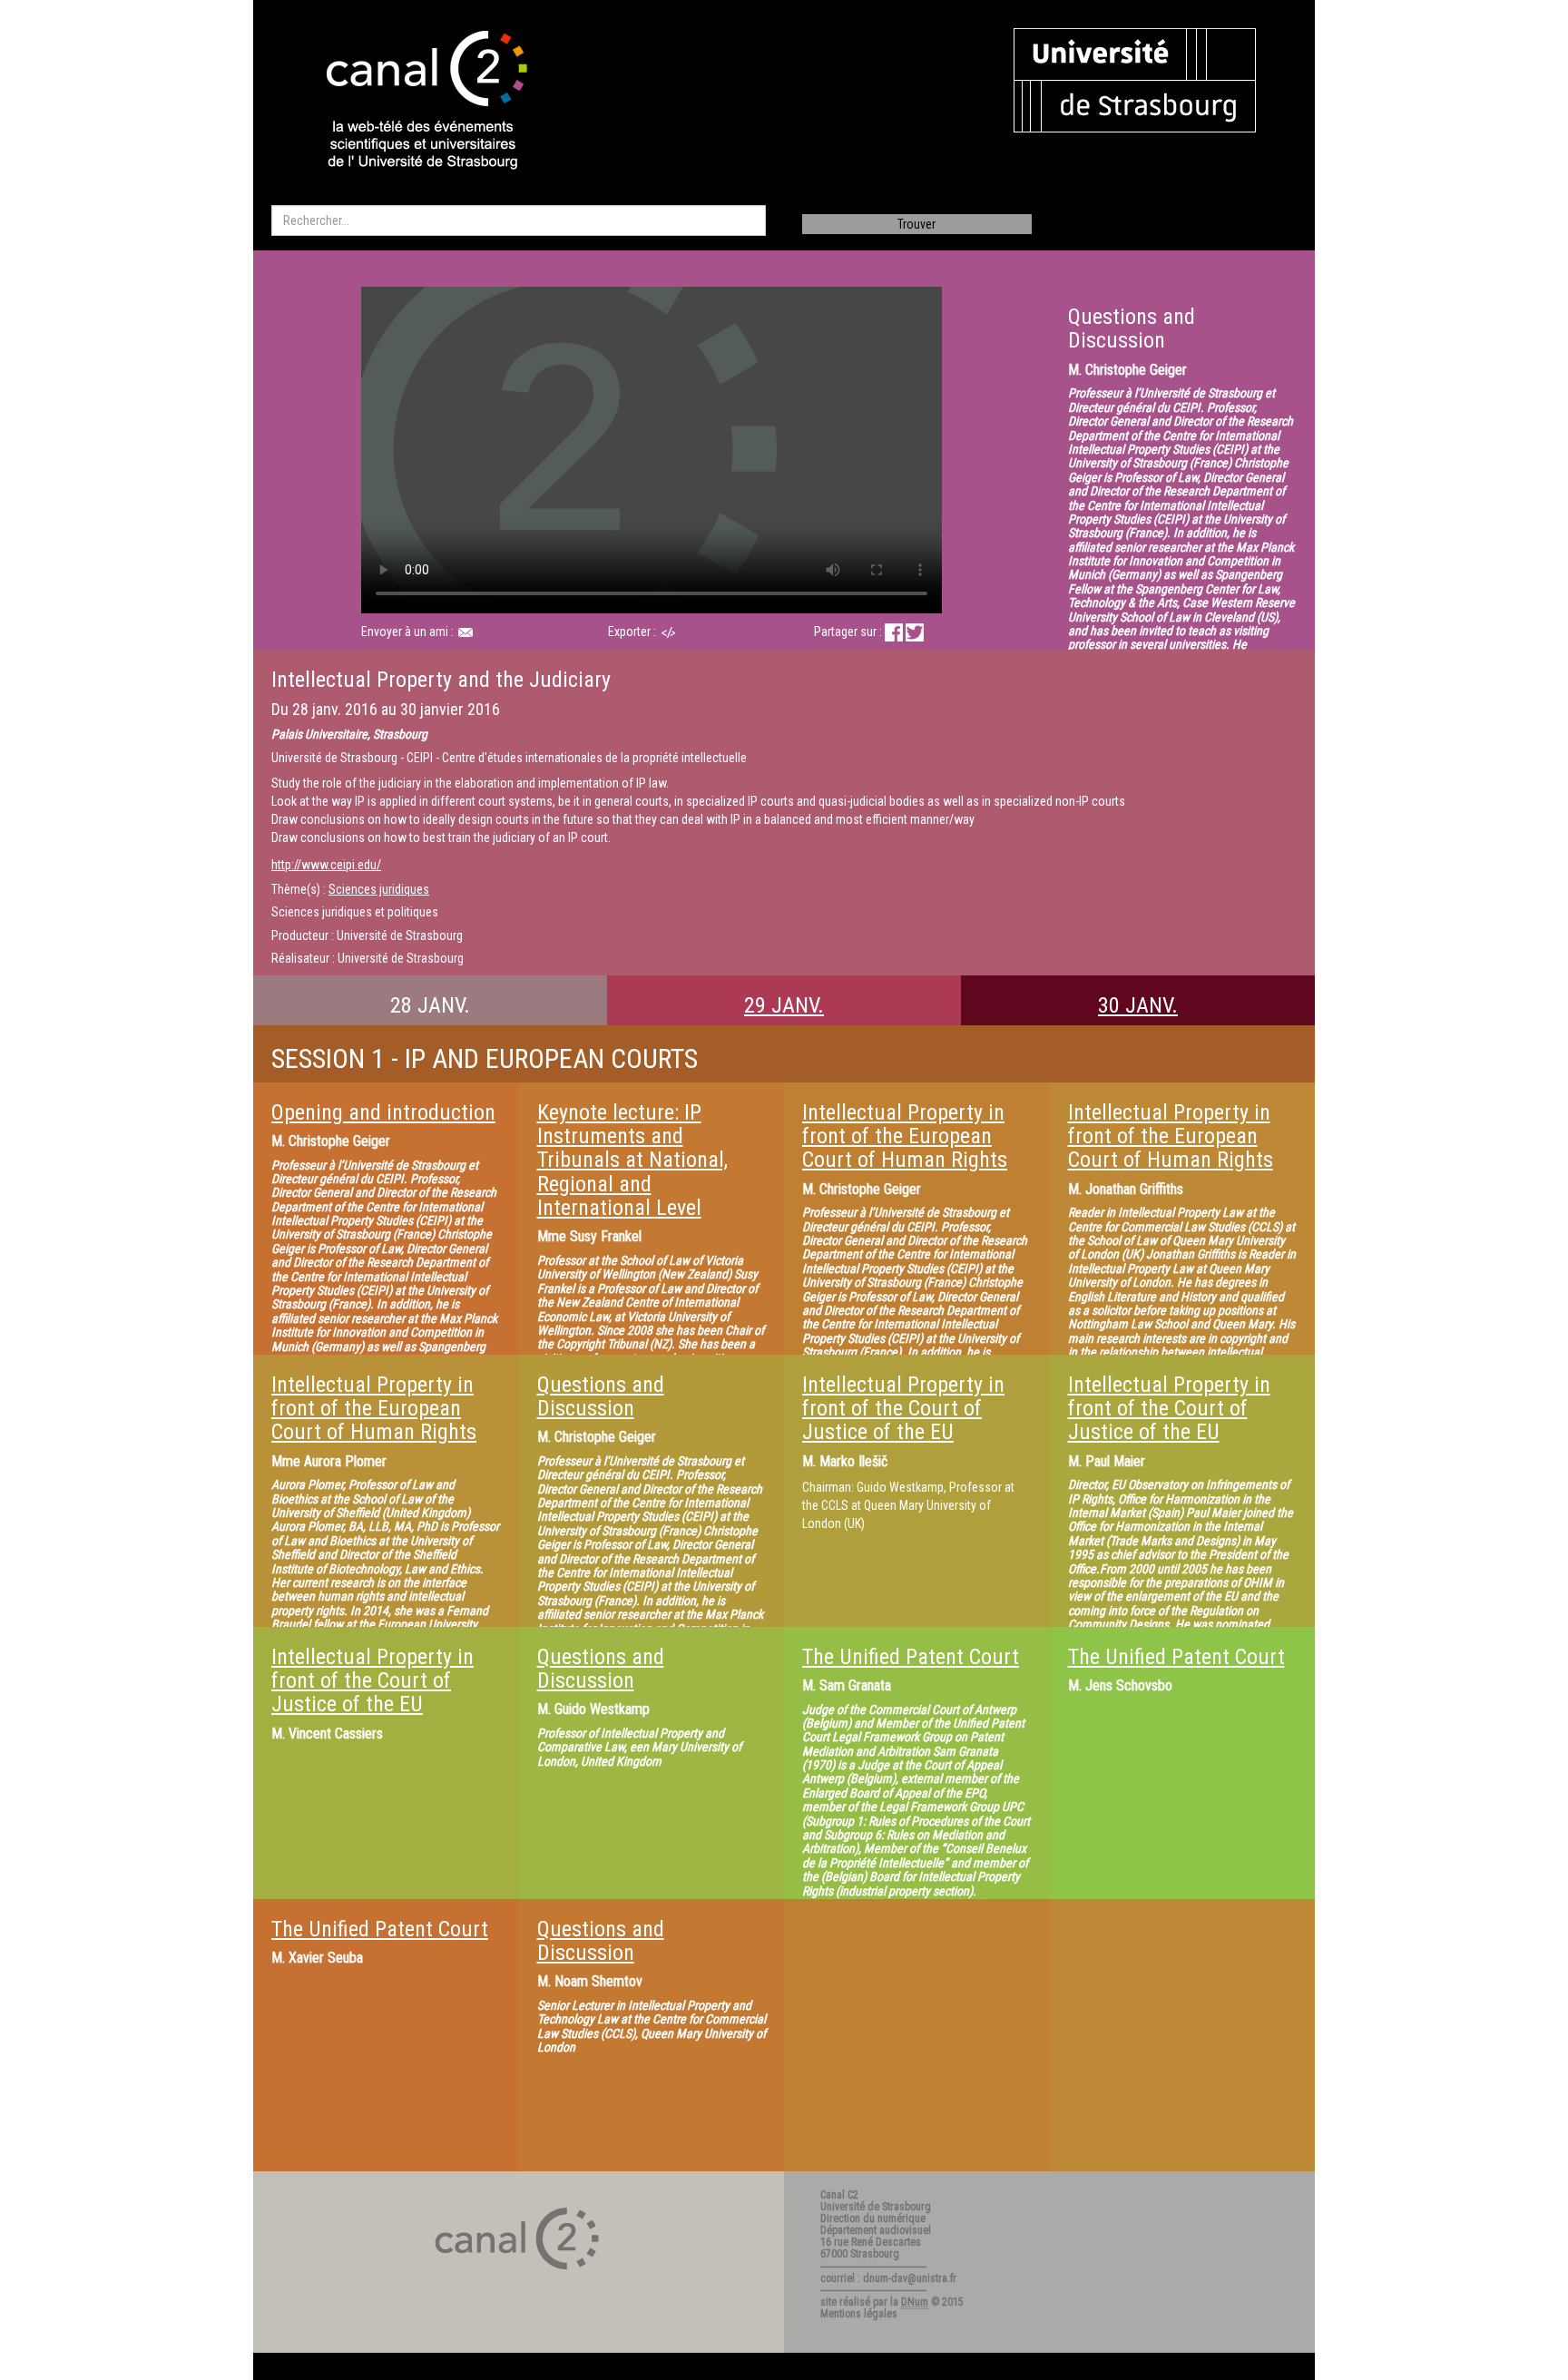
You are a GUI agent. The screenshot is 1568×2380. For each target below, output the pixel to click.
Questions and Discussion (601, 1396)
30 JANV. (1138, 1005)
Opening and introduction (383, 1112)
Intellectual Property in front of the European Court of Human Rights (905, 1136)
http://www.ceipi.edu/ (326, 865)
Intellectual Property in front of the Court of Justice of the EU (903, 1409)
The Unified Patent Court (911, 1657)
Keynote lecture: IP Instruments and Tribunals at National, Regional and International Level (632, 1161)
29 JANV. (784, 1005)
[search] (519, 220)
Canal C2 (839, 2195)
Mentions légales (859, 2314)
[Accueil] (411, 102)
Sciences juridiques (379, 889)
